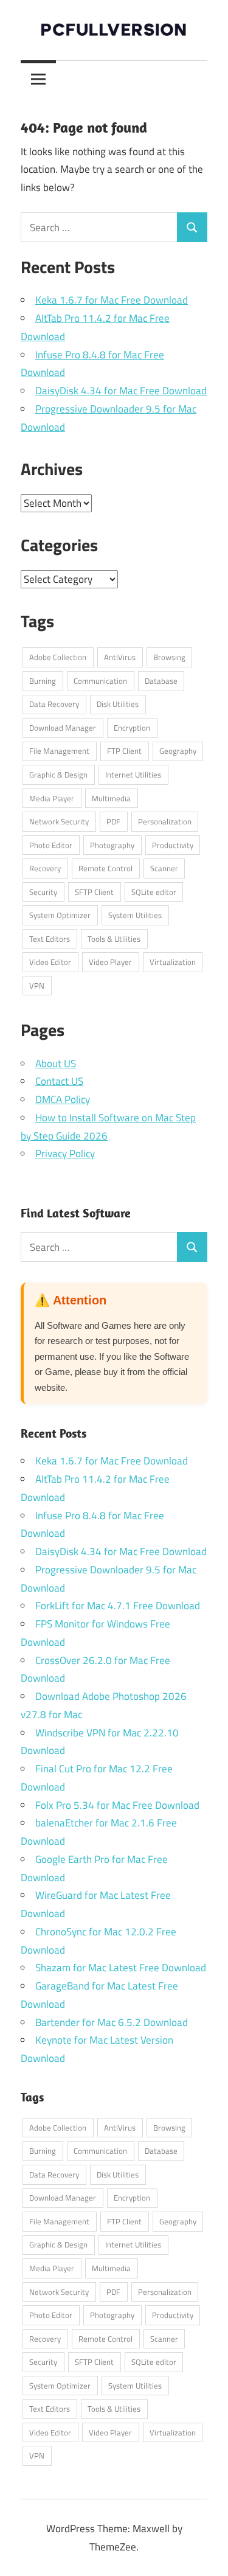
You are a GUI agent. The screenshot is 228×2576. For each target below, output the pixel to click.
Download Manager (63, 728)
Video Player (110, 962)
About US (56, 1063)
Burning (43, 681)
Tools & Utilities (114, 939)
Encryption (132, 728)
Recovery (45, 868)
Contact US (59, 1081)
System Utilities (135, 915)
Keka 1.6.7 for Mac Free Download (112, 300)
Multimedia (111, 798)
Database (161, 681)
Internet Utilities (133, 775)
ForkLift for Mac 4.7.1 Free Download (118, 1606)
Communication (100, 681)
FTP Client (124, 751)
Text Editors (50, 939)
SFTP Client (94, 892)
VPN (37, 986)
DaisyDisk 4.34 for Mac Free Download (121, 391)
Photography (112, 845)
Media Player (52, 798)
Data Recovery (54, 704)
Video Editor (50, 962)
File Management (59, 751)
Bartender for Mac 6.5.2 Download (112, 2022)
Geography (178, 751)
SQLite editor (154, 892)
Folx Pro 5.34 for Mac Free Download (117, 1805)
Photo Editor (51, 845)
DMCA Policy (63, 1099)
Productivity (173, 845)
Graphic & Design (58, 775)
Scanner (164, 868)
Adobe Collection (58, 657)
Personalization (165, 821)
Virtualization (173, 962)
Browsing (169, 657)
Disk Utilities (118, 704)
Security (43, 892)
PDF (113, 821)
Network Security (59, 821)
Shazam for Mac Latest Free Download (121, 1968)
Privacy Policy (65, 1154)
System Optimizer (60, 915)
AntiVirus (120, 657)
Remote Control (105, 868)
